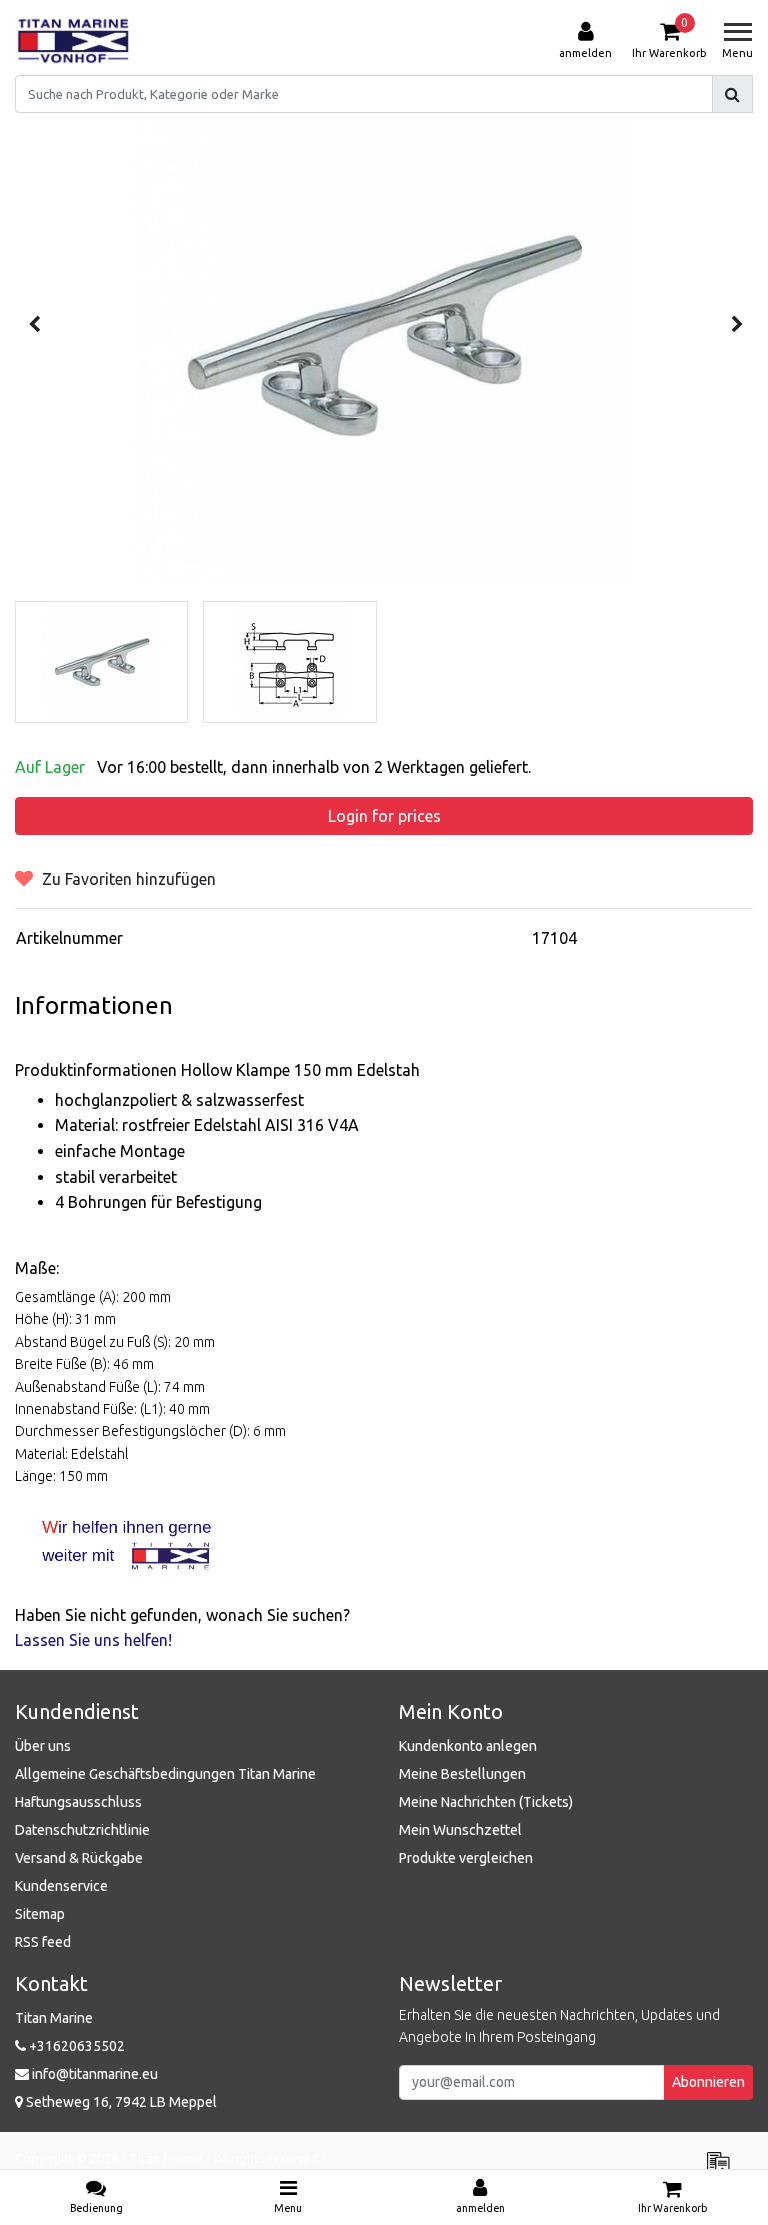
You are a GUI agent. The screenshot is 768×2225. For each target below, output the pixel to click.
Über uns (43, 1746)
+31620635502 (75, 2046)
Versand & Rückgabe (79, 1858)
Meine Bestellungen (462, 1774)
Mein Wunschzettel (460, 1830)
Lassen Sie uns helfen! (93, 1640)
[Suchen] (732, 94)
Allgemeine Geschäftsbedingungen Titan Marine (165, 1774)
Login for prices (384, 816)
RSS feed (43, 1942)
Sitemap (40, 1914)
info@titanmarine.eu (95, 2074)
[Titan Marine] (73, 41)
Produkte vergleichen (466, 1858)
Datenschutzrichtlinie (82, 1830)
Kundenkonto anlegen (468, 1746)
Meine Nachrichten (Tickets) (486, 1802)
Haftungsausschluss (78, 1802)
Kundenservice (61, 1886)
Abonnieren (708, 2082)
